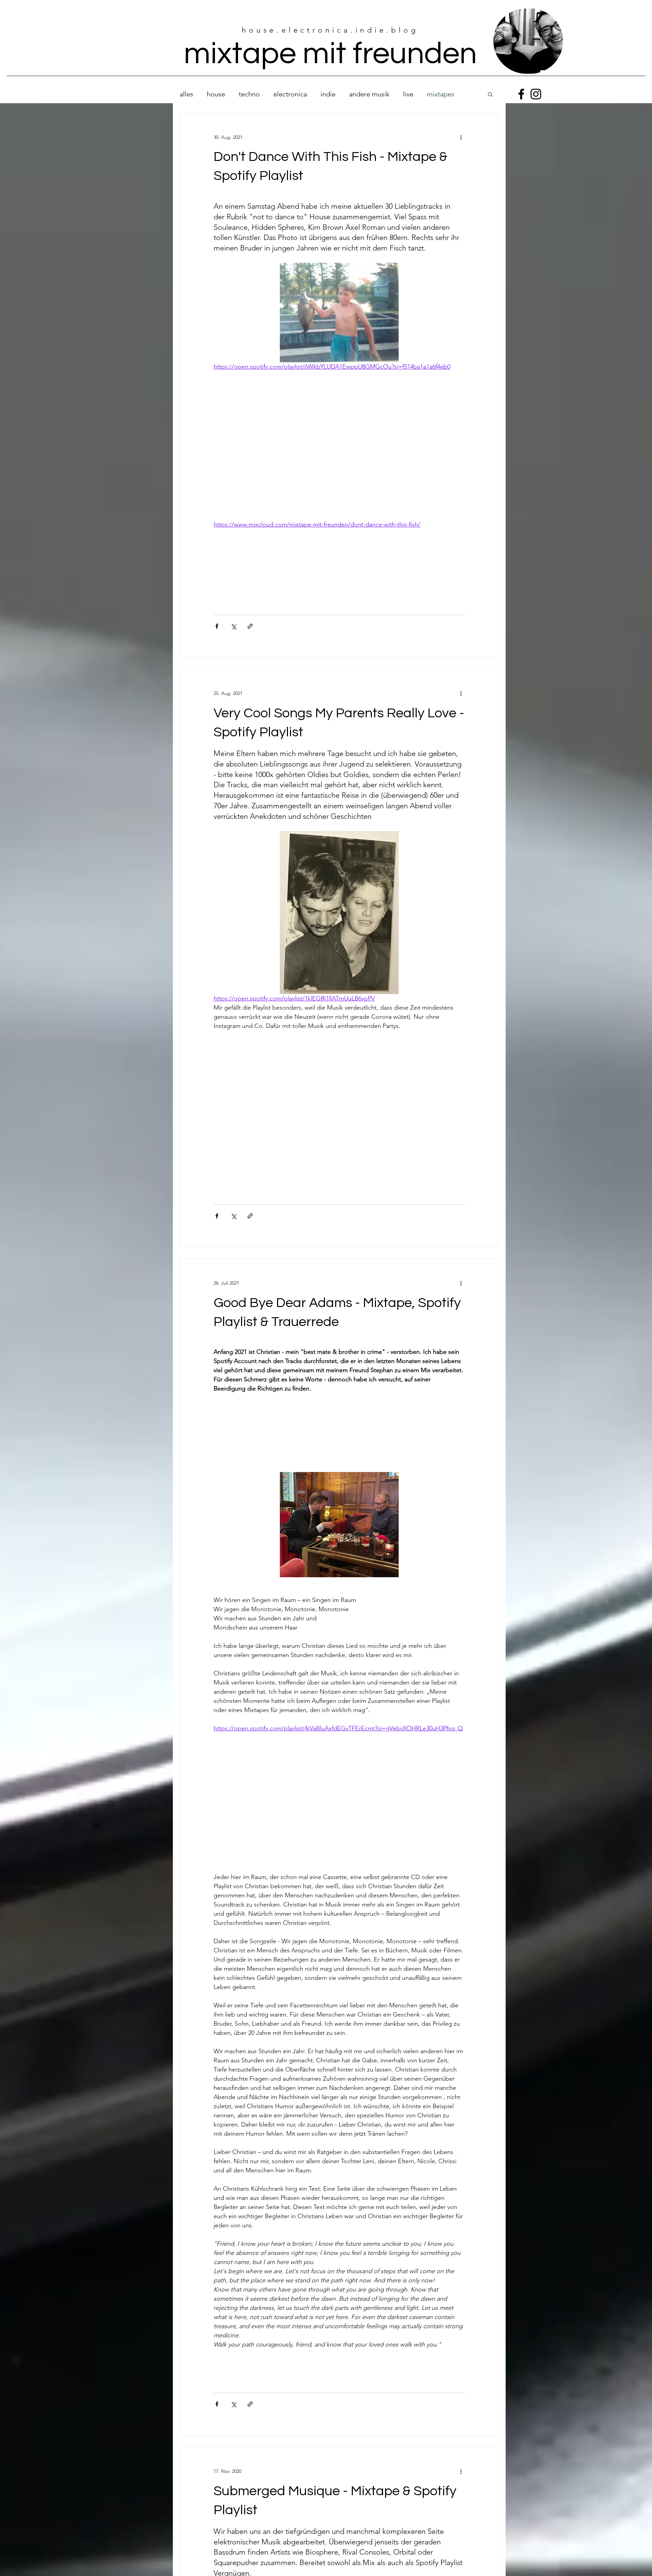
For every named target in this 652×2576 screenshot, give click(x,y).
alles (186, 94)
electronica (290, 94)
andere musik (369, 94)
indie (328, 94)
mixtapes (441, 94)
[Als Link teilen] (250, 626)
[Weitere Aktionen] (461, 137)
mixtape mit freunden (330, 54)
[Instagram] (536, 94)
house (216, 94)
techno (249, 94)
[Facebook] (521, 94)
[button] (490, 95)
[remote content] (339, 446)
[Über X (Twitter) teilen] (233, 626)
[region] (528, 41)
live (408, 94)
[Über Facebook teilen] (217, 626)
